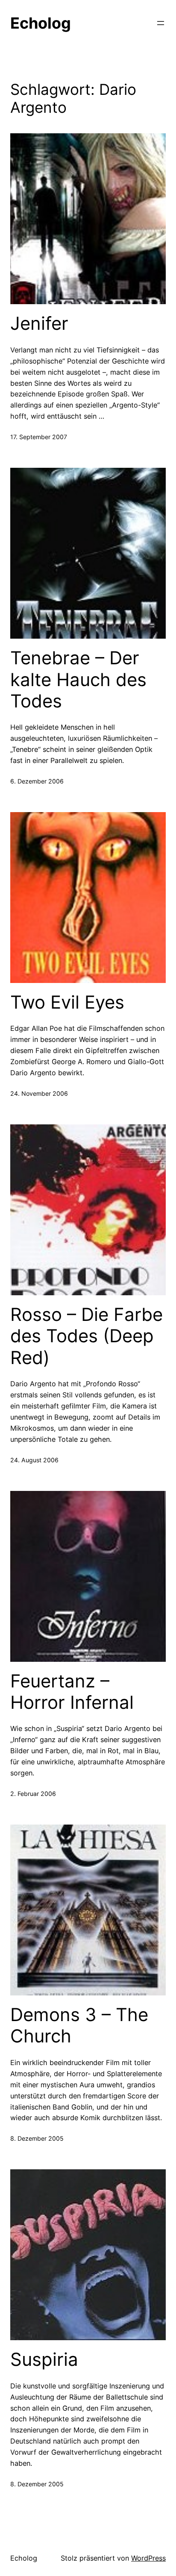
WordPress (148, 2558)
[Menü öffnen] (161, 23)
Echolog (41, 23)
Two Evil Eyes (67, 1002)
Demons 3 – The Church (79, 2025)
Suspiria (44, 2359)
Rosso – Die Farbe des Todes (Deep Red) (87, 1336)
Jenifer (39, 323)
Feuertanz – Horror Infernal (72, 1692)
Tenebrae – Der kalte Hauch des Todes (78, 679)
